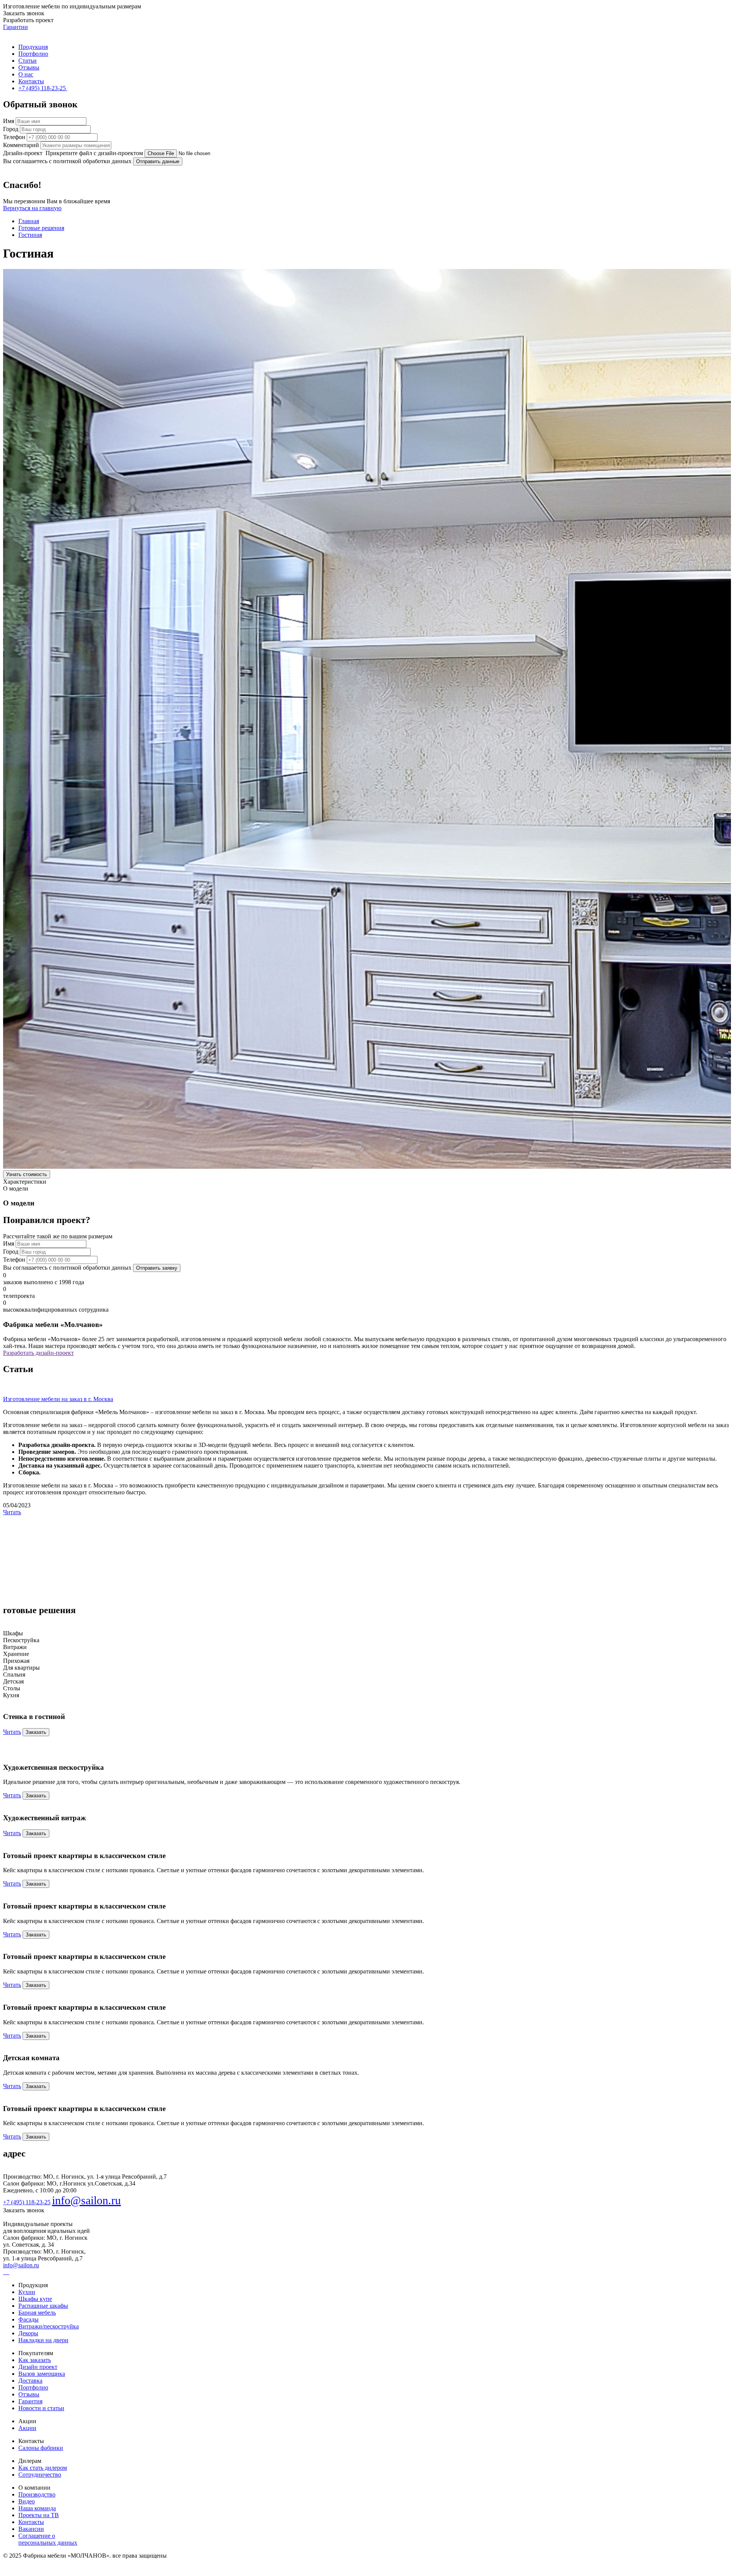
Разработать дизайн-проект (38, 1353)
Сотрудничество (40, 2475)
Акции (27, 2428)
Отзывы (29, 67)
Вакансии (31, 2529)
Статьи (28, 61)
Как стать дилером (43, 2468)
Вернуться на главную (32, 208)
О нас (26, 74)
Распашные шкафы (43, 2306)
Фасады (28, 2319)
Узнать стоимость (27, 1174)
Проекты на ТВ (39, 2515)
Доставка (30, 2381)
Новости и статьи (41, 2408)
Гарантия (30, 2401)
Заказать (36, 1732)
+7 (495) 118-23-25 (27, 2202)
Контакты (31, 81)
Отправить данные (158, 161)
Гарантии (15, 27)
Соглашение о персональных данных (48, 2539)
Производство (37, 2494)
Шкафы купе (35, 2299)
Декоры (28, 2333)
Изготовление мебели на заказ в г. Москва (58, 1399)
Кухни (27, 2292)
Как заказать (35, 2360)
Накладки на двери (43, 2340)
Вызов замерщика (42, 2374)
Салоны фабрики (41, 2448)
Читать (12, 1512)
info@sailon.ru (86, 2200)
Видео (27, 2501)
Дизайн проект (38, 2367)
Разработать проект (28, 20)
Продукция (33, 47)
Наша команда (37, 2508)
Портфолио (33, 54)
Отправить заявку (157, 1268)
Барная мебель (37, 2313)
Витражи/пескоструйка (49, 2326)
